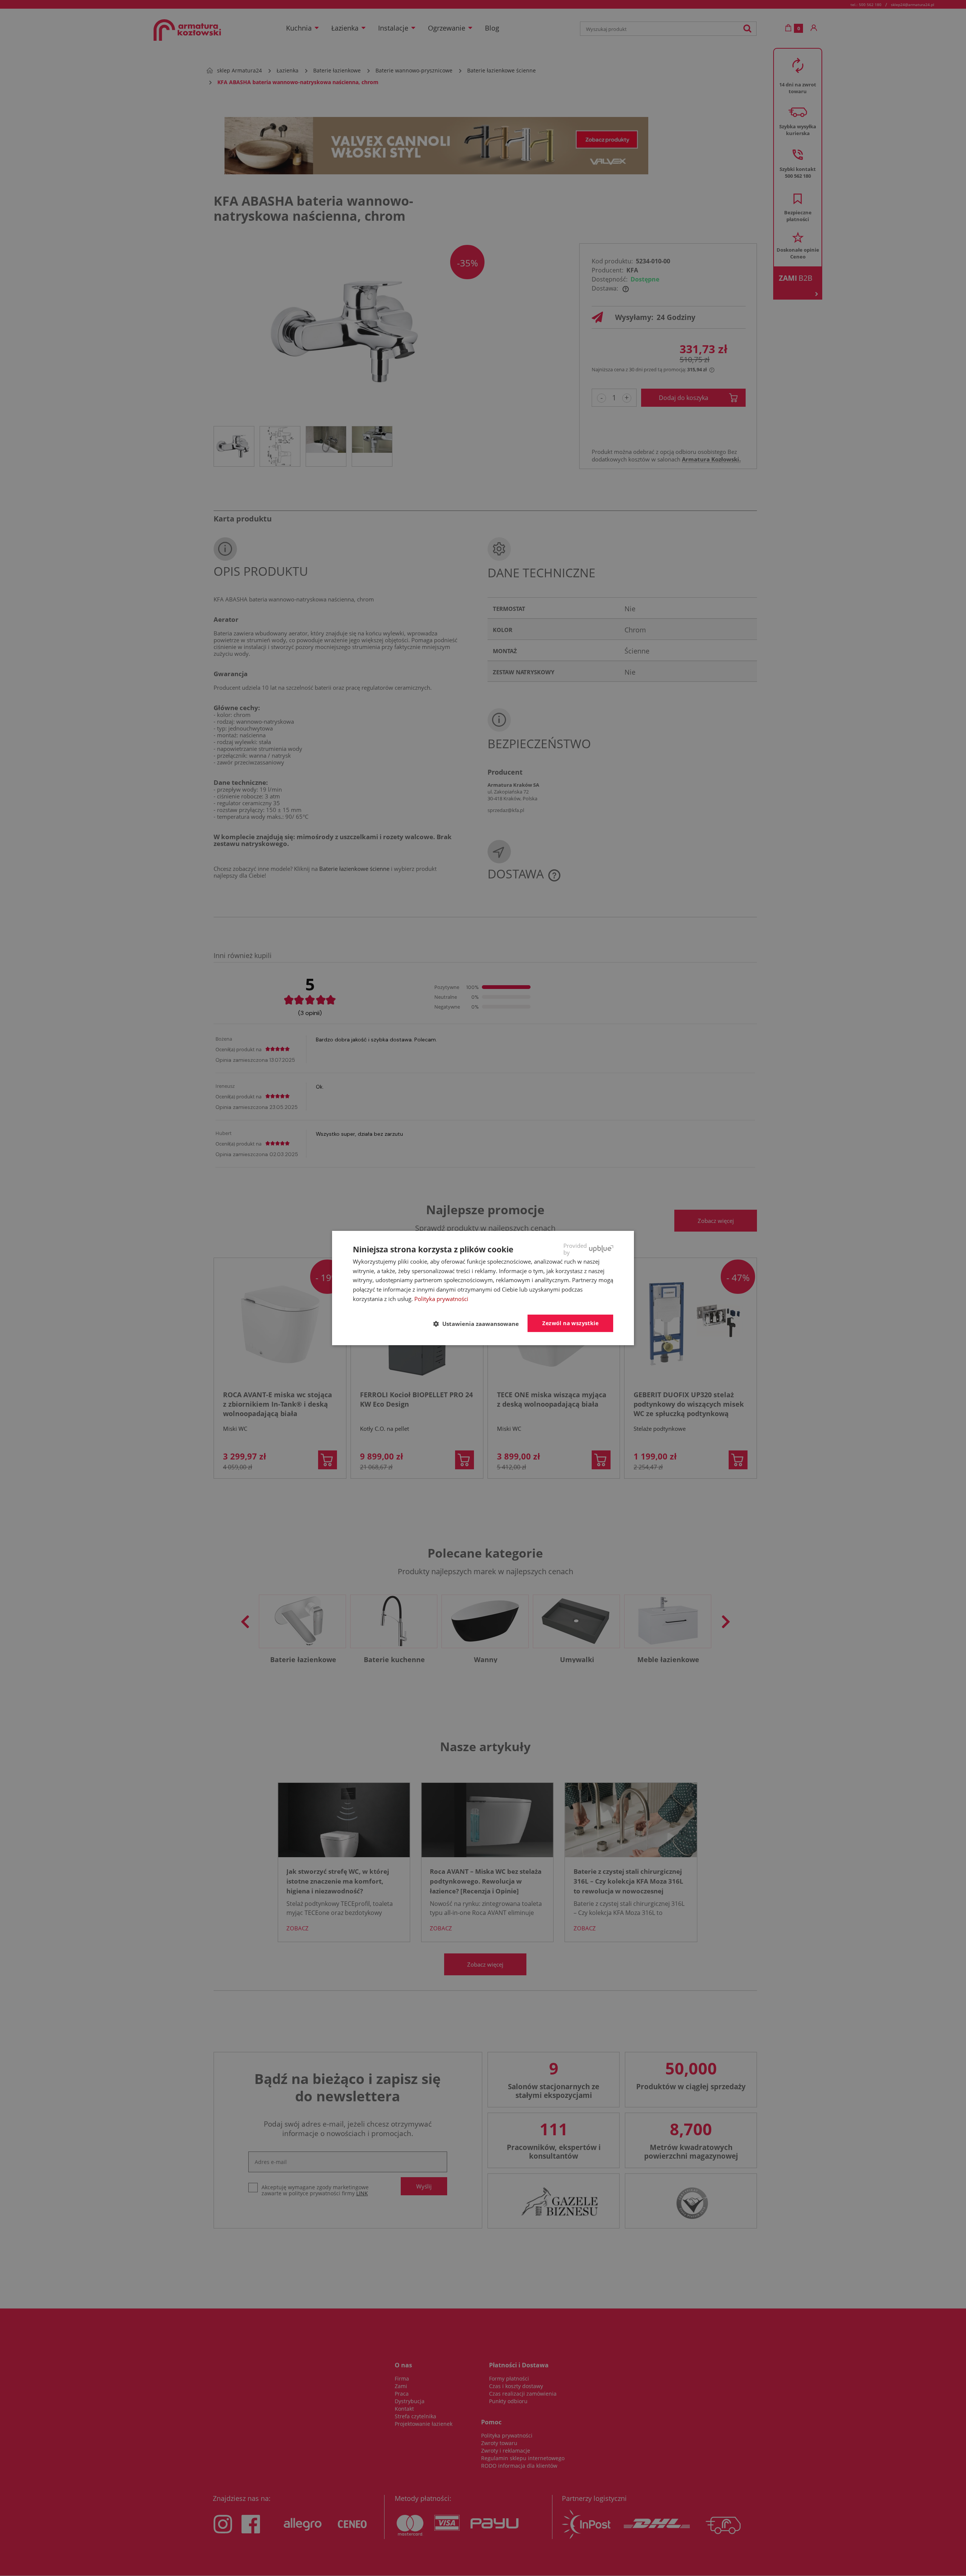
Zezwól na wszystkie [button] (570, 1323)
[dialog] (483, 1288)
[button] (479, 1324)
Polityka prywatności (441, 1299)
